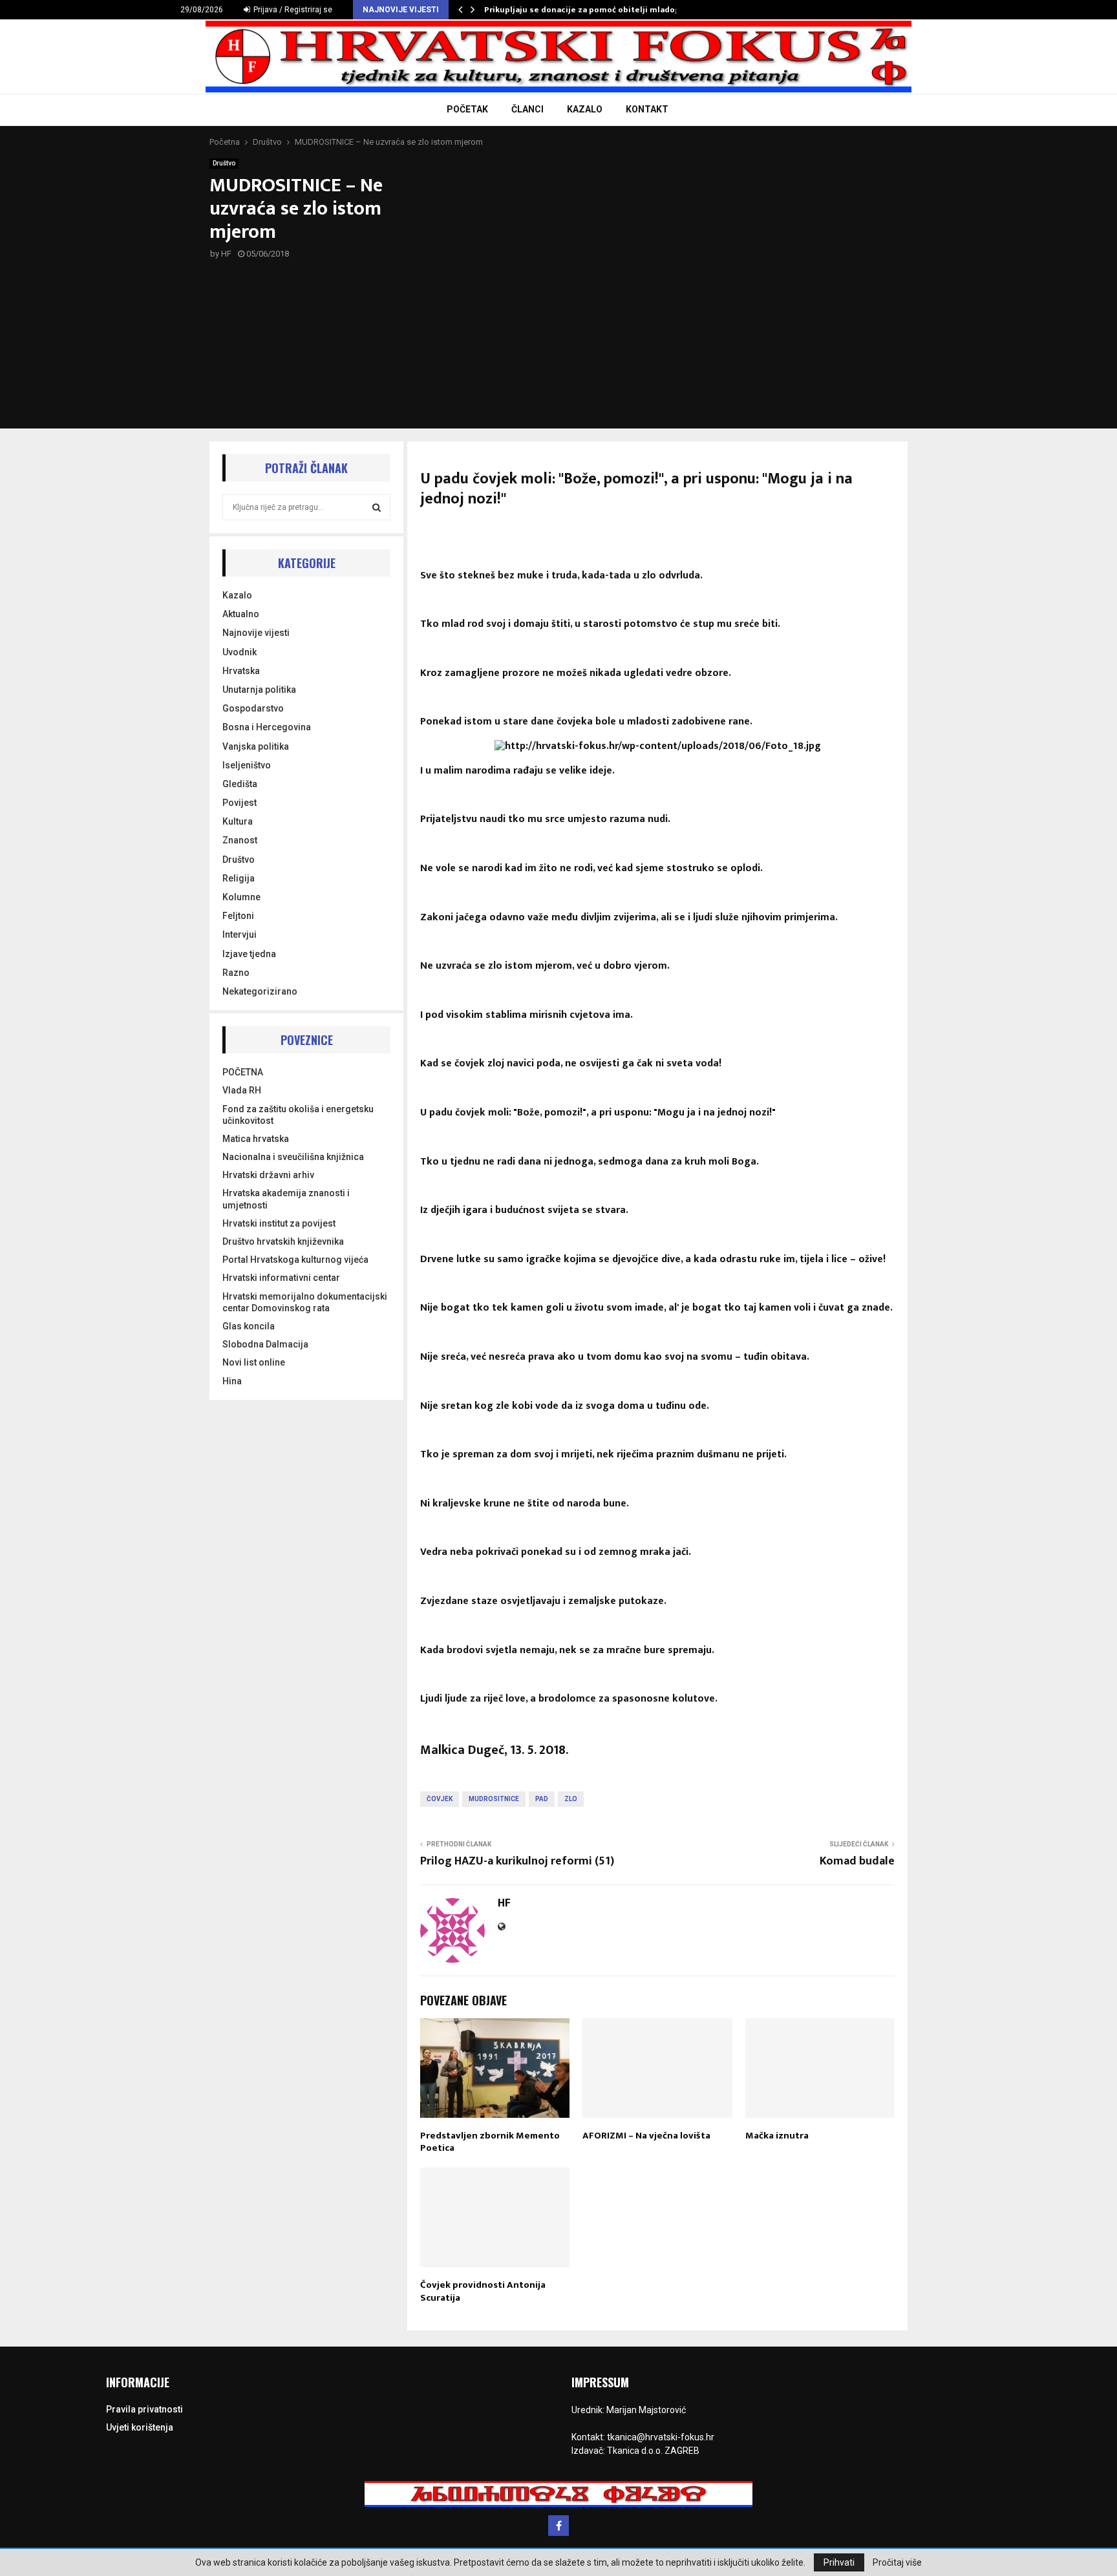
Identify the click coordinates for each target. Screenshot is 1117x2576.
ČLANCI (527, 109)
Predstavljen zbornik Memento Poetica (490, 2142)
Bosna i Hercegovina (267, 727)
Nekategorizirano (260, 991)
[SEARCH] (377, 507)
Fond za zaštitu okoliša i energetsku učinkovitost (298, 1115)
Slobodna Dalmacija (265, 1344)
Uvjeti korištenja (140, 2427)
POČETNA (243, 1072)
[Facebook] (558, 2526)
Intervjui (239, 934)
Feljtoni (238, 916)
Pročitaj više (897, 2562)
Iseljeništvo (247, 765)
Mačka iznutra (777, 2136)
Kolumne (241, 897)
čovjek (440, 1799)
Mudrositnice (494, 1799)
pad (542, 1799)
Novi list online (254, 1362)
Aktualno (241, 614)
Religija (239, 878)
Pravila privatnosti (144, 2409)
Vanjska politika (256, 746)
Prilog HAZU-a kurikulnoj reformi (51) (517, 1861)
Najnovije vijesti (256, 633)
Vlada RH (242, 1090)
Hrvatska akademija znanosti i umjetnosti (286, 1199)
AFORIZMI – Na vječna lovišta (646, 2136)
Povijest (239, 803)
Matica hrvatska (256, 1139)
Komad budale (857, 1861)
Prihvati (839, 2562)
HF (226, 254)
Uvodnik (239, 652)
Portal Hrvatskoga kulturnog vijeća (295, 1260)
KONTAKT (647, 109)
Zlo (571, 1799)
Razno (236, 973)
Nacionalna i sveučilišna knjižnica (293, 1157)
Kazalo (237, 595)
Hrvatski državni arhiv (268, 1175)
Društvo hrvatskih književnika (283, 1241)
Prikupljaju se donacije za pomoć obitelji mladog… (586, 10)
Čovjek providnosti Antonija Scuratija (483, 2291)
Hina (232, 1381)
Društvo (224, 163)
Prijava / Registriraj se (292, 10)
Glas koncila (249, 1326)
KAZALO (585, 109)
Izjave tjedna (249, 954)
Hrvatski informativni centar (281, 1278)
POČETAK (467, 109)
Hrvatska (241, 671)
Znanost (240, 840)
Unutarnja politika (259, 690)
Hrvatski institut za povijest (279, 1223)
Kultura (238, 821)
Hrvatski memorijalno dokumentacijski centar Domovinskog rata (305, 1302)
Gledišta (240, 784)
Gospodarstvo (253, 708)
